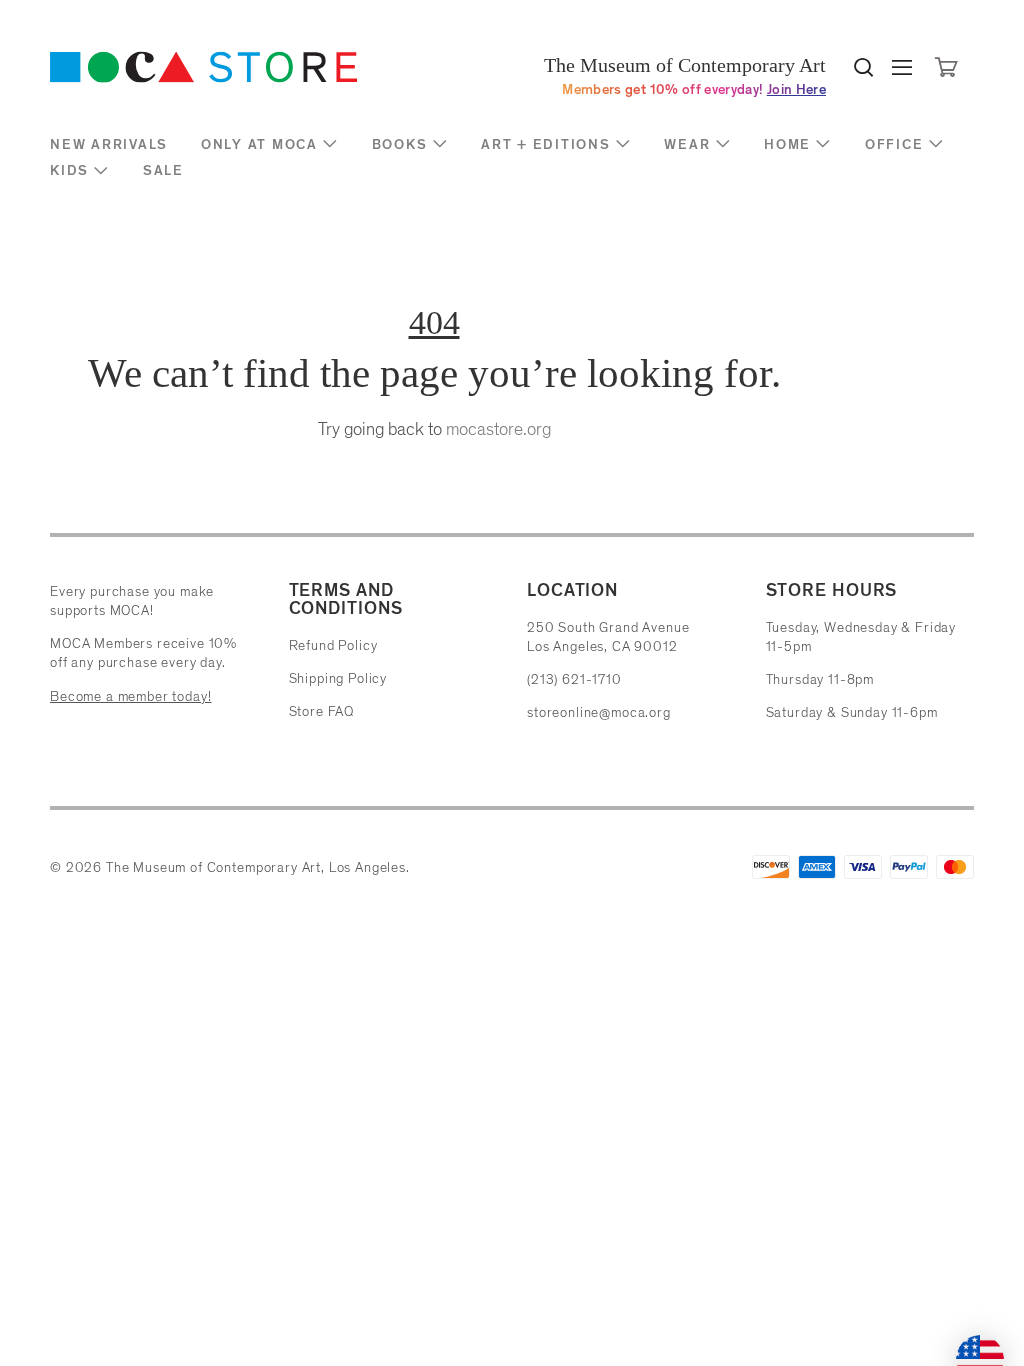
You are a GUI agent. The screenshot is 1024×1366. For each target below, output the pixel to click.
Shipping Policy (338, 678)
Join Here (796, 89)
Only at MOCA (259, 144)
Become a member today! (130, 696)
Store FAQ (322, 711)
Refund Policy (333, 645)
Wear (687, 144)
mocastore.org (498, 429)
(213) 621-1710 (574, 679)
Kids (69, 170)
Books (400, 144)
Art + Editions (546, 144)
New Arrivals (109, 144)
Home (787, 144)
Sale (163, 170)
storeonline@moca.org (599, 712)
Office (894, 144)
